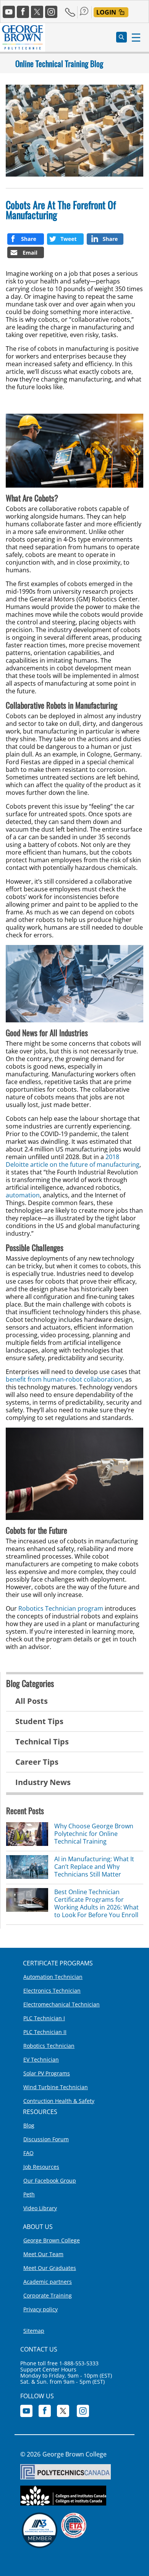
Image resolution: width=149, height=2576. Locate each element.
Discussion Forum (46, 2139)
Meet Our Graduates (50, 2268)
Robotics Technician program (61, 1608)
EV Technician (41, 2059)
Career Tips (37, 1762)
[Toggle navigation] (132, 37)
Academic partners (48, 2282)
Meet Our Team (43, 2254)
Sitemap (34, 2331)
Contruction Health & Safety (59, 2101)
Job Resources (41, 2167)
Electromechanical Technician (62, 2004)
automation (23, 1195)
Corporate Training (48, 2295)
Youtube (9, 12)
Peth (29, 2194)
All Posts (32, 1701)
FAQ (28, 2153)
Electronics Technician (52, 1991)
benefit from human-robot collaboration (64, 1379)
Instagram (51, 12)
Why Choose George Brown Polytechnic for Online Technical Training (94, 1834)
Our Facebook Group (50, 2181)
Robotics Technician (49, 2046)
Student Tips (39, 1721)
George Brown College (52, 2240)
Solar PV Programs (47, 2073)
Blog (29, 2125)
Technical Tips (42, 1742)
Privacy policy (40, 2309)
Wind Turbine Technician (56, 2087)
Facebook (23, 12)
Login (106, 12)
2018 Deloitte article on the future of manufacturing (73, 1161)
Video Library (40, 2208)
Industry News (43, 1782)
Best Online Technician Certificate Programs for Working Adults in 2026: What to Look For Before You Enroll (96, 1903)
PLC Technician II (45, 2032)
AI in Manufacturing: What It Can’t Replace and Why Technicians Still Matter (94, 1867)
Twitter (37, 12)
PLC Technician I (44, 2018)
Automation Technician (53, 1977)
